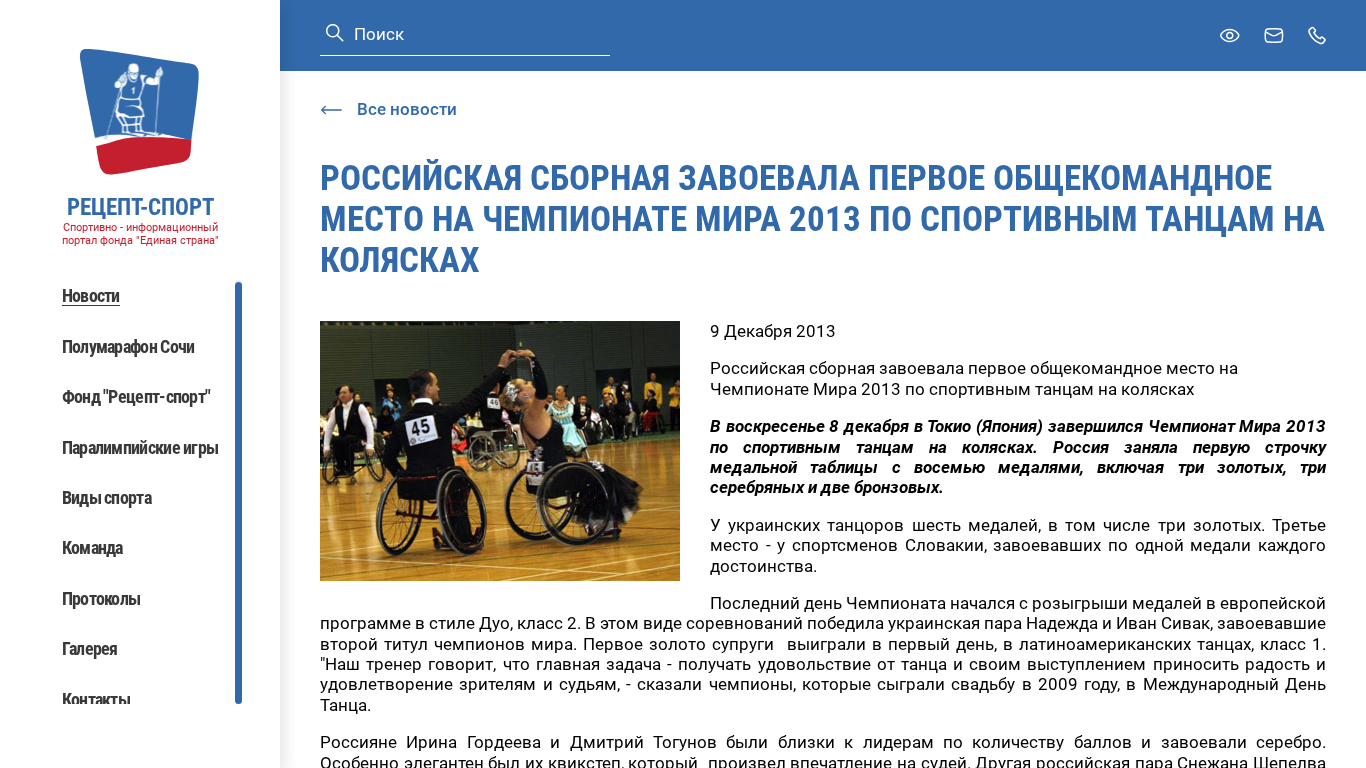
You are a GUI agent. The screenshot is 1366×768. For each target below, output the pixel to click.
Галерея (90, 648)
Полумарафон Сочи (128, 346)
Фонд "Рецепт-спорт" (136, 396)
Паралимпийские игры (140, 447)
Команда (92, 547)
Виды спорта (106, 497)
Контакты (96, 699)
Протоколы (101, 598)
